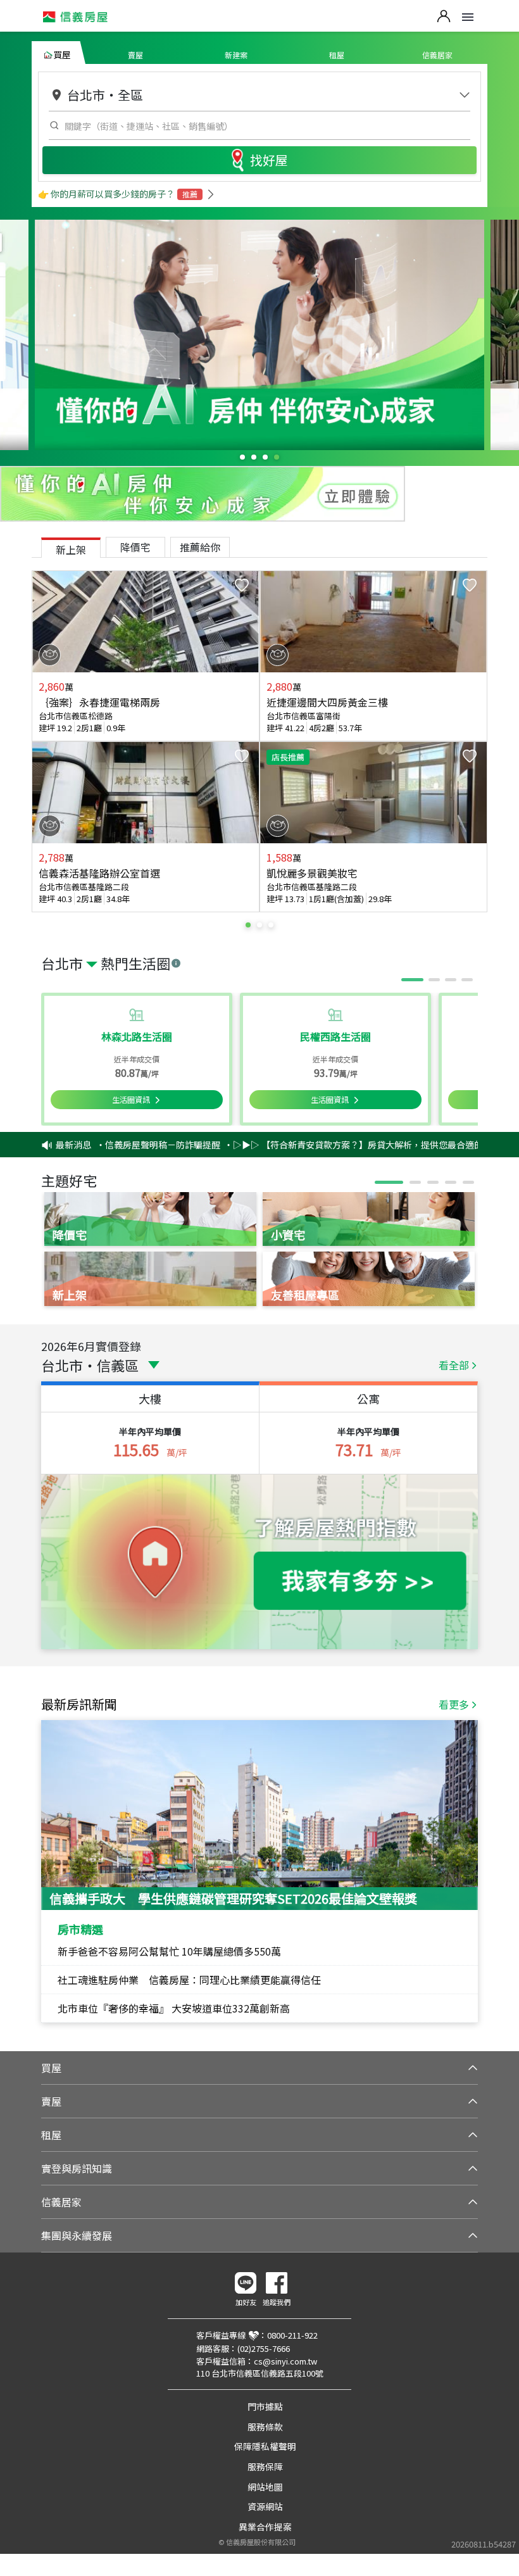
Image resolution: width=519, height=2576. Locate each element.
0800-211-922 (292, 2335)
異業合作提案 (265, 2527)
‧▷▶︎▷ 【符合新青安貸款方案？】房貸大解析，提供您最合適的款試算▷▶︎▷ (350, 1145)
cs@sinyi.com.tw (285, 2361)
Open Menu (468, 17)
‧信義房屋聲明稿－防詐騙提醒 (128, 1145)
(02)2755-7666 (264, 2348)
